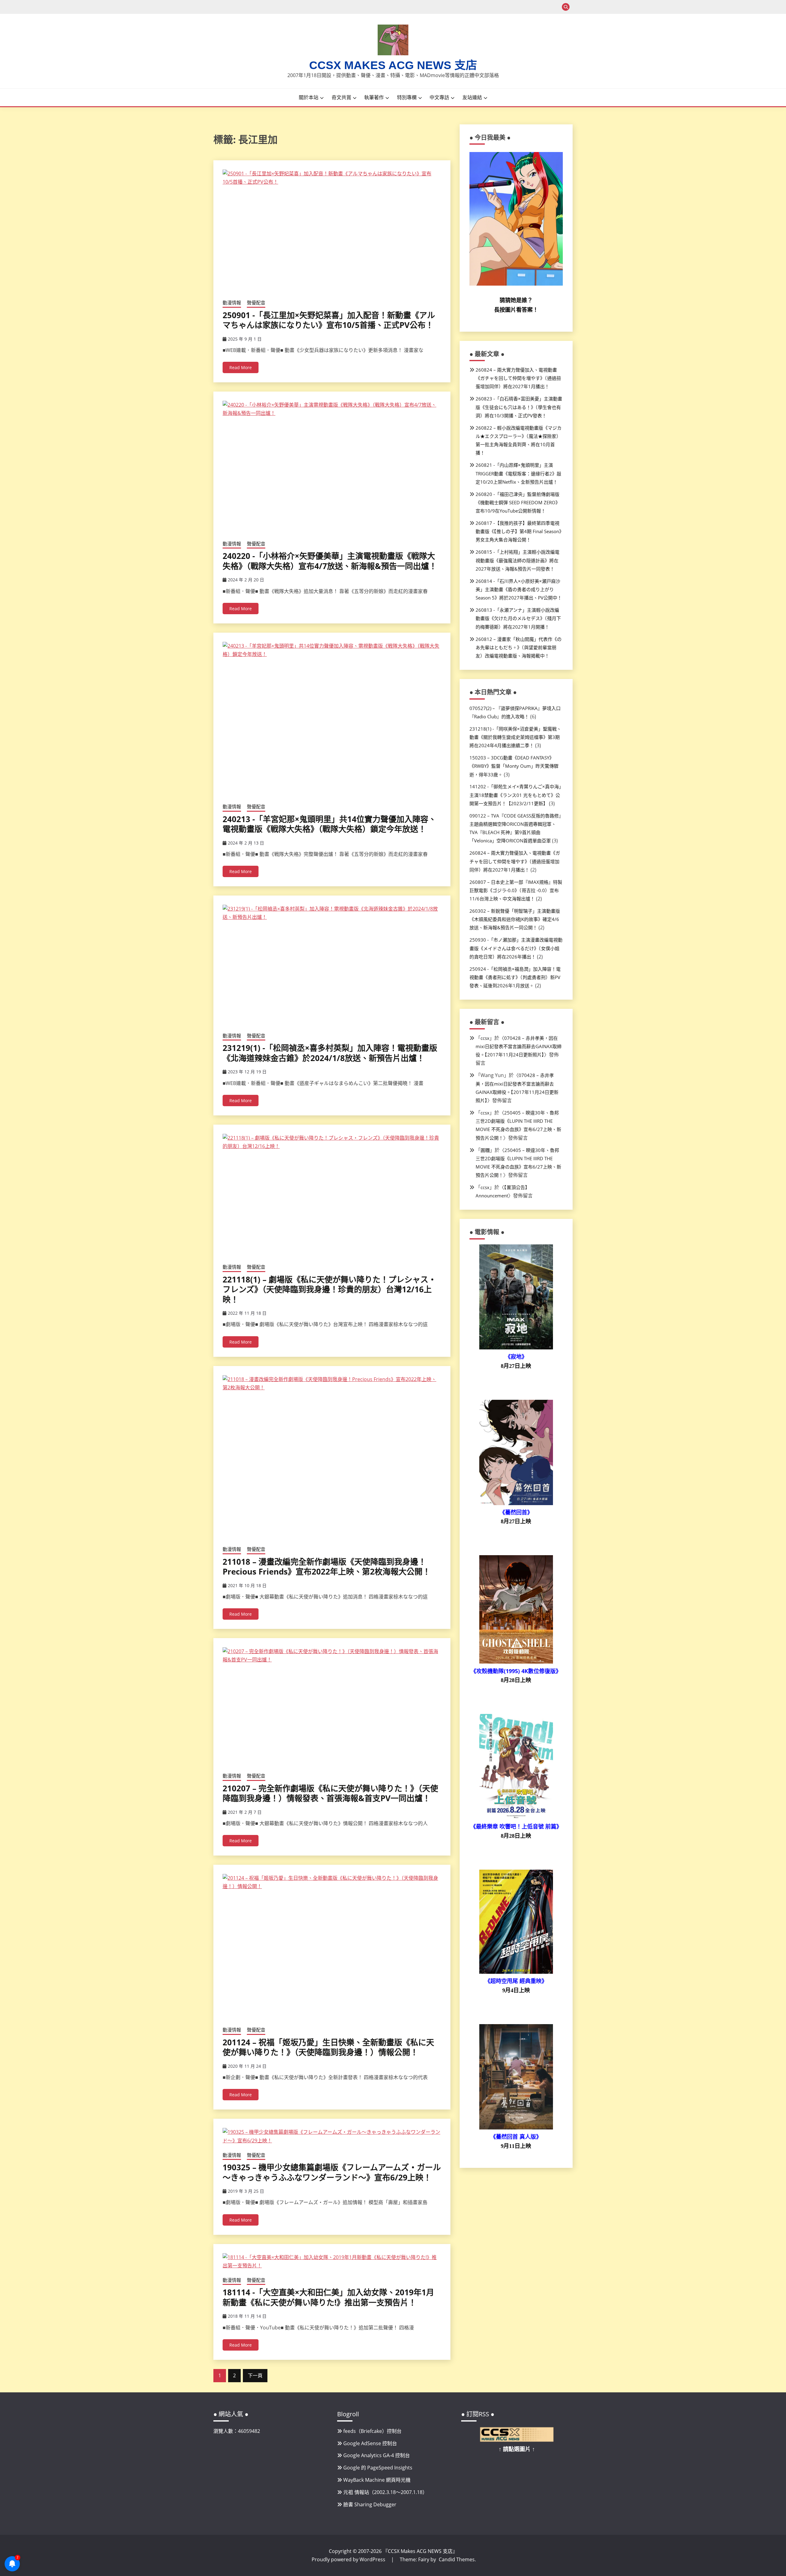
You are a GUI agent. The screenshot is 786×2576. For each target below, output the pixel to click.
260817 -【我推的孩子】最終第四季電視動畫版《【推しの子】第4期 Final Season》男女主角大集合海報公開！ (519, 531)
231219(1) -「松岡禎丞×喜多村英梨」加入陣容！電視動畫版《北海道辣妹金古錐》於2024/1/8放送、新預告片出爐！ (330, 1053)
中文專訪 (439, 97)
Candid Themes (457, 2559)
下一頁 (255, 2375)
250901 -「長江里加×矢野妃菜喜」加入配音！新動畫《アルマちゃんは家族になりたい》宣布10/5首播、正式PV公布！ (329, 320)
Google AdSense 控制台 (370, 2443)
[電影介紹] (516, 1348)
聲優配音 (256, 302)
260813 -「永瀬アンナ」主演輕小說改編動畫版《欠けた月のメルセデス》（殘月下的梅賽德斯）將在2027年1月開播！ (518, 618)
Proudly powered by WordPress (349, 2559)
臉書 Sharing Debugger (370, 2504)
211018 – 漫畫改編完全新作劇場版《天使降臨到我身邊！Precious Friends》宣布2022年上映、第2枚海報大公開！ (327, 1567)
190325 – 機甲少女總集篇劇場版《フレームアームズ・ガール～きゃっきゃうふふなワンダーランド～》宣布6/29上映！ (332, 2172)
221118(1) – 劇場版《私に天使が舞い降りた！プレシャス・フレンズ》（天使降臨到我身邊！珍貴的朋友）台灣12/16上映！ (329, 1289)
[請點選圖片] (517, 2440)
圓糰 (485, 1150)
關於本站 (309, 97)
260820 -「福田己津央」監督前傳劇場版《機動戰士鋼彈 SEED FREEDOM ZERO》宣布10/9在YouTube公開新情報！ (518, 502)
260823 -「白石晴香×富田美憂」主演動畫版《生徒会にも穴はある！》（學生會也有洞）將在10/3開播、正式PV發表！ (519, 407)
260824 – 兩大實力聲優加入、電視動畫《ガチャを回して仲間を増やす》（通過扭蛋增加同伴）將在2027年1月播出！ (518, 378)
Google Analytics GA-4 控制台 (377, 2455)
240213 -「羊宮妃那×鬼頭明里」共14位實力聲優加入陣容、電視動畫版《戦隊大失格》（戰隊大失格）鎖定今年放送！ (329, 824)
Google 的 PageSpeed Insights (378, 2468)
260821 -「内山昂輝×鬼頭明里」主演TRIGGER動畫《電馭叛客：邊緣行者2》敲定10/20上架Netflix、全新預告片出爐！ (518, 473)
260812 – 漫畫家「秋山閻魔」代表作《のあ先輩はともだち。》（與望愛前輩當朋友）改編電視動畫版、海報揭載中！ (519, 647)
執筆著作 (374, 97)
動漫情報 (232, 302)
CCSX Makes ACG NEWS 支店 (393, 65)
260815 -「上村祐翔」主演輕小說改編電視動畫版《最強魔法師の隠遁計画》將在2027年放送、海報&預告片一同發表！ (518, 560)
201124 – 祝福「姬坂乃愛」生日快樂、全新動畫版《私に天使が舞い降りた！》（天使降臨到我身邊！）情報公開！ (328, 2047)
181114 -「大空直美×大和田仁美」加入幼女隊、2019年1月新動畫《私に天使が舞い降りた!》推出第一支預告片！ (328, 2297)
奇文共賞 (341, 97)
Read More (241, 367)
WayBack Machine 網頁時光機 (377, 2480)
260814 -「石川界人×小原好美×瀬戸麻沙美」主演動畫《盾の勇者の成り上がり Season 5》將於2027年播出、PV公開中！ (519, 589)
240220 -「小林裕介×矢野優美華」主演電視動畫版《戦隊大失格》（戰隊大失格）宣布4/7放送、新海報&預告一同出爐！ (330, 561)
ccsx (485, 1038)
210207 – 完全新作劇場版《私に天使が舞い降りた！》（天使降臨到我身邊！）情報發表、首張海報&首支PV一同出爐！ (330, 1793)
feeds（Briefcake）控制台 (372, 2431)
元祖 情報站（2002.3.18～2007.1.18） (385, 2492)
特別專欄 (407, 97)
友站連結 (472, 97)
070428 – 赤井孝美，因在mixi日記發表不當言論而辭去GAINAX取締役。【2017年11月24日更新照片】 (519, 1046)
